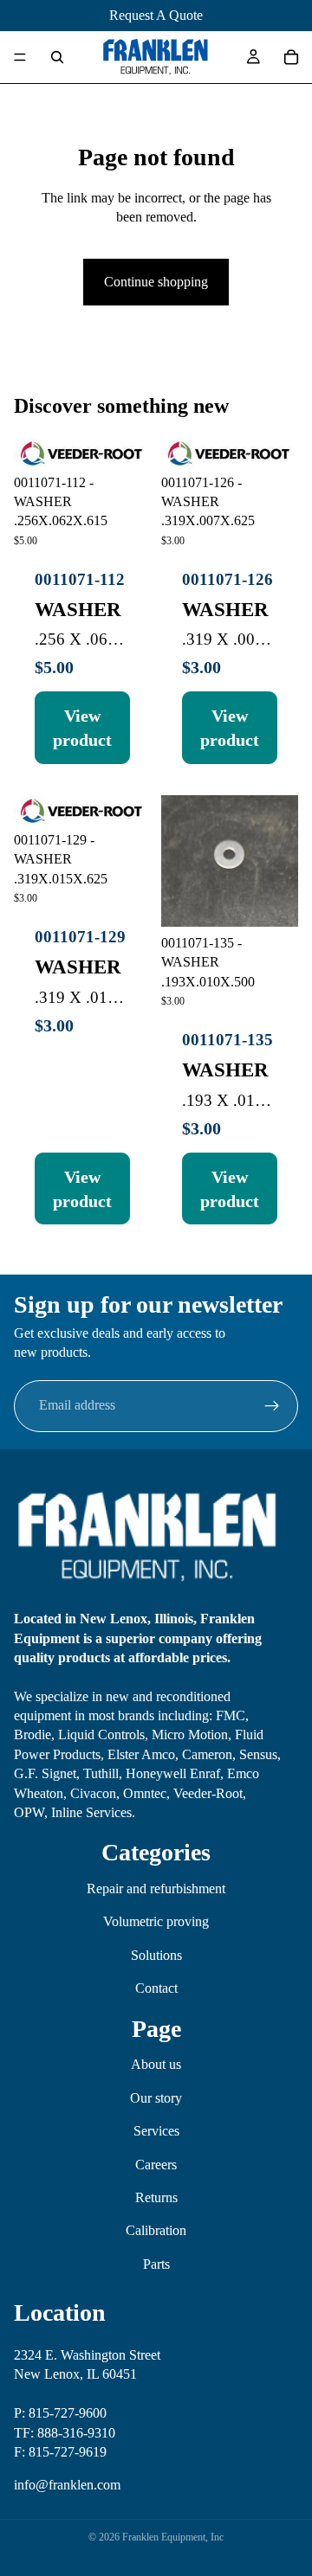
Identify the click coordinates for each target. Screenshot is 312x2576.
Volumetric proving (156, 1921)
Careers (156, 2164)
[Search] (57, 57)
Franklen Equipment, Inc (173, 2537)
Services (156, 2131)
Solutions (156, 1954)
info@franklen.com (67, 2485)
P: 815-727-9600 (60, 2413)
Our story (156, 2097)
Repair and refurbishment (156, 1889)
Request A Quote (156, 15)
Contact (156, 1988)
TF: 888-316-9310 (65, 2432)
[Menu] (20, 57)
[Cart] (291, 57)
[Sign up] (272, 1406)
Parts (156, 2263)
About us (156, 2064)
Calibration (156, 2230)
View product (82, 728)
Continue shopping (156, 282)
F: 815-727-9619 (60, 2451)
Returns (156, 2197)
